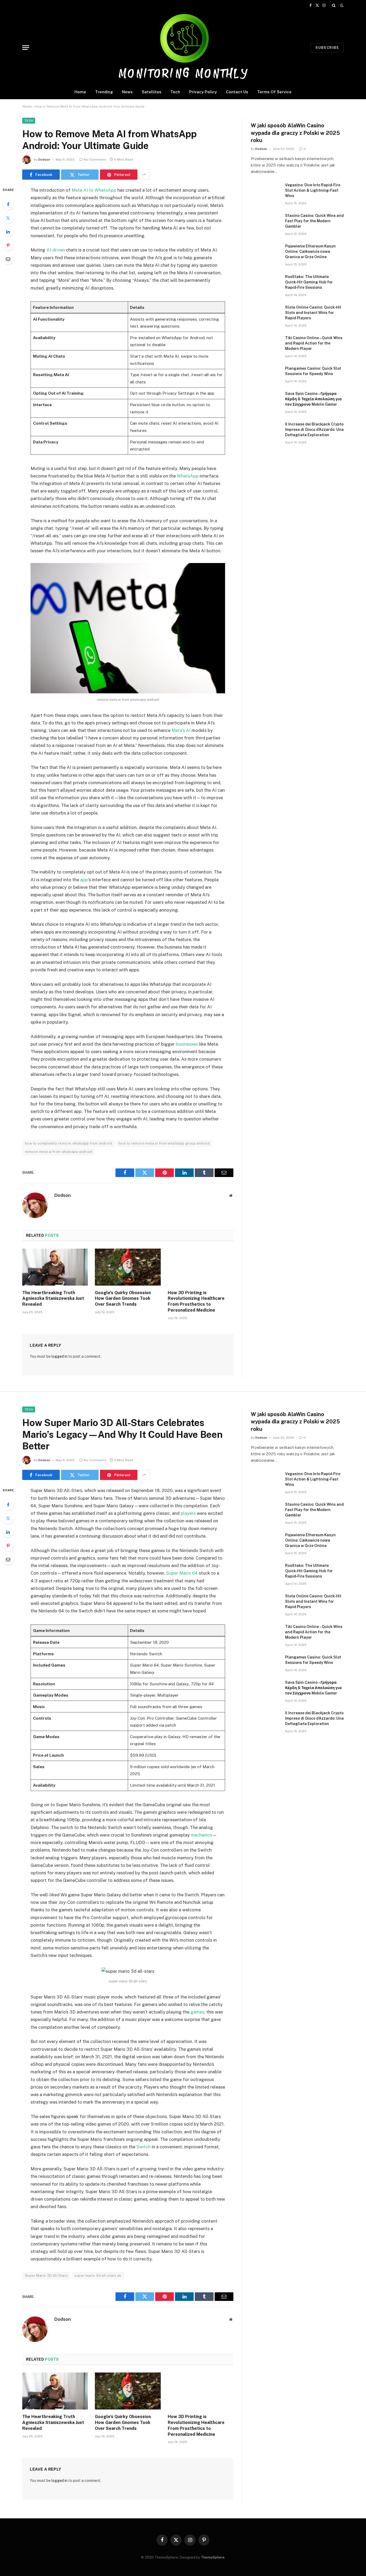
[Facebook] (8, 204)
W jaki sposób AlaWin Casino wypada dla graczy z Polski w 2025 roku (295, 133)
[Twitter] (8, 218)
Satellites (152, 92)
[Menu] (26, 48)
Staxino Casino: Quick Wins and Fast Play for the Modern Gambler (314, 221)
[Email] (8, 259)
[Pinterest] (8, 245)
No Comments (95, 160)
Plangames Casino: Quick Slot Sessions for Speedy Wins (313, 371)
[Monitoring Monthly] (183, 48)
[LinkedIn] (8, 232)
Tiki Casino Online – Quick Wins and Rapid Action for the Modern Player (314, 343)
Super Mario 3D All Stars (46, 2276)
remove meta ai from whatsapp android (59, 1152)
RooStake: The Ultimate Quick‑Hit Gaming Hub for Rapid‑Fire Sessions (309, 282)
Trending (104, 92)
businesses (187, 1044)
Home (80, 92)
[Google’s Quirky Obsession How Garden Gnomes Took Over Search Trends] (128, 1267)
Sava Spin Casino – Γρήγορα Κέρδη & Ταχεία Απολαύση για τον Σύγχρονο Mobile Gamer (313, 399)
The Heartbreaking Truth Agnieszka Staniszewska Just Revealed (53, 1299)
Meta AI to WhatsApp (94, 190)
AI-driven (56, 250)
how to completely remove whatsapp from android (68, 1143)
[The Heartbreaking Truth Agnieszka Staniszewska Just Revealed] (55, 1267)
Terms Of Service (274, 92)
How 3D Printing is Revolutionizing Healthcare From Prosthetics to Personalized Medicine (196, 1301)
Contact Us (237, 92)
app (84, 880)
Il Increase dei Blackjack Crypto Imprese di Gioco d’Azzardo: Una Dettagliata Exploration (314, 430)
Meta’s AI (181, 730)
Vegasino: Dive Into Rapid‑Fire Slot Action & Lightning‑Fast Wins (313, 190)
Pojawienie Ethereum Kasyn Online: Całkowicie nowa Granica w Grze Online (310, 251)
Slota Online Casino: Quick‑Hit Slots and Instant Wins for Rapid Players (313, 313)
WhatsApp (188, 476)
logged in (59, 1356)
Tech (175, 92)
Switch (143, 2147)
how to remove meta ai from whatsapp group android (164, 1143)
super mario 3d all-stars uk (98, 2276)
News (127, 92)
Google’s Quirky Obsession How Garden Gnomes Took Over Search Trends (123, 1299)
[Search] (334, 5)
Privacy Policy (203, 92)
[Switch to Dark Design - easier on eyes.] (341, 5)
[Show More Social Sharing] (144, 175)
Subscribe (327, 48)
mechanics (201, 1835)
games (197, 2012)
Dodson (44, 160)
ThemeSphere (213, 2557)
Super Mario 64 (182, 1573)
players (188, 1513)
